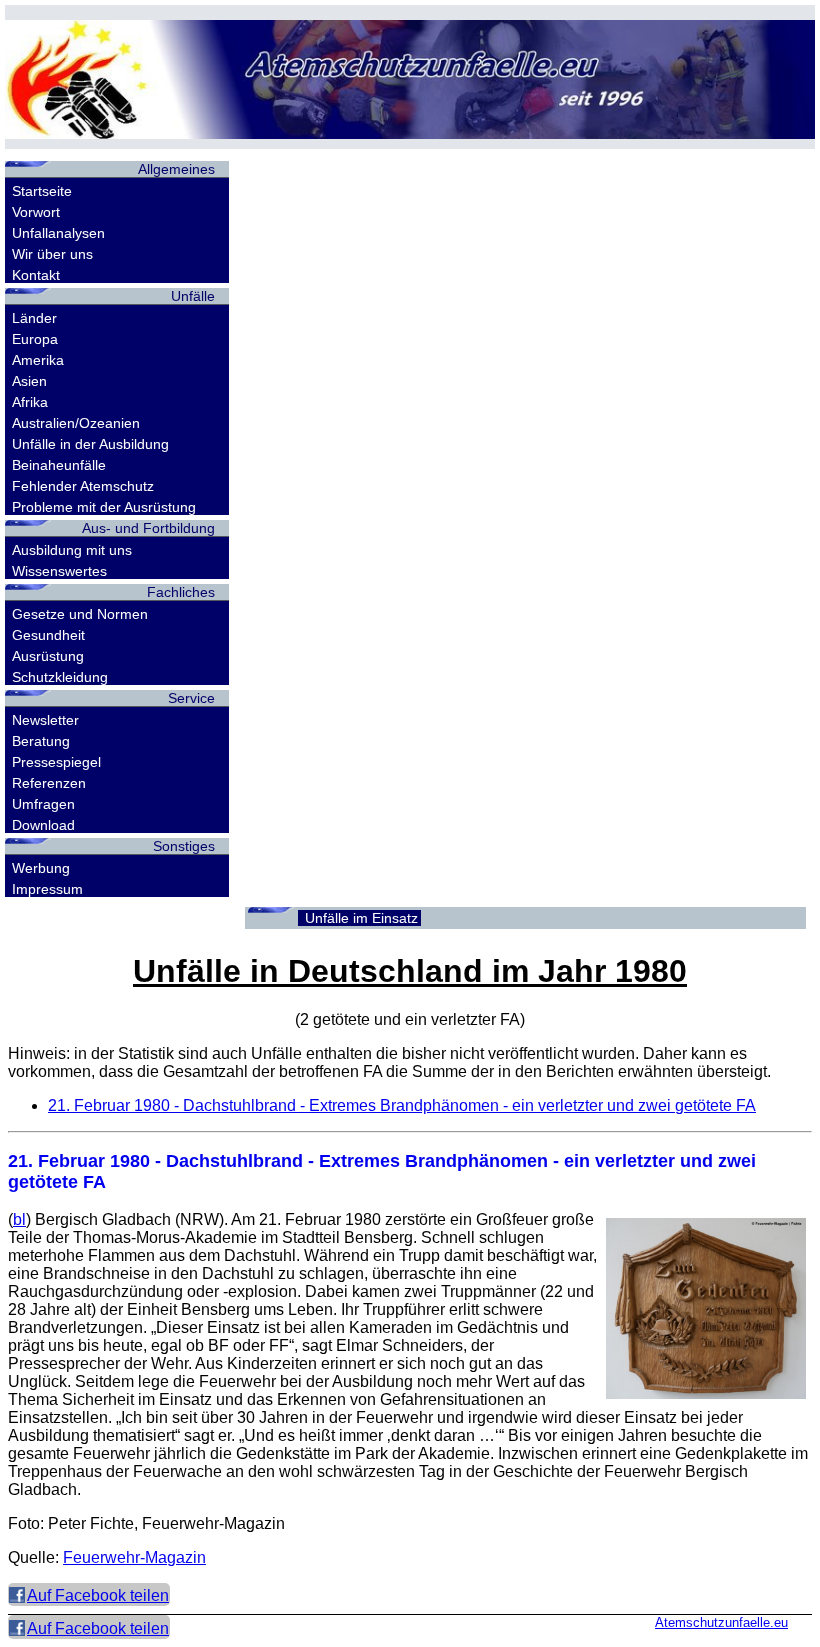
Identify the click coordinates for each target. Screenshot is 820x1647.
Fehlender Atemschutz (83, 486)
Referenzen (49, 783)
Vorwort (36, 212)
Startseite (42, 191)
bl (19, 1219)
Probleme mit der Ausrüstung (104, 507)
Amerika (38, 360)
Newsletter (45, 720)
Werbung (41, 868)
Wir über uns (52, 254)
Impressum (47, 889)
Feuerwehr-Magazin (134, 1557)
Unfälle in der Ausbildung (90, 444)
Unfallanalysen (58, 233)
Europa (35, 339)
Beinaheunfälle (59, 465)
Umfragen (43, 804)
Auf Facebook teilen (98, 1595)
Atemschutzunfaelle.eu (721, 1622)
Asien (29, 381)
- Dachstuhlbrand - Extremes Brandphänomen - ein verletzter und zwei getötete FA (402, 1105)
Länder (34, 318)
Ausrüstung (48, 656)
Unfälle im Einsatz (361, 918)
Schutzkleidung (60, 677)
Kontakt (36, 275)
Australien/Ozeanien (76, 423)
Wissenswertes (59, 571)
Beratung (41, 741)
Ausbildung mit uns (72, 550)
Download (43, 825)
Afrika (30, 402)
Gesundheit (48, 635)
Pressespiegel (56, 762)
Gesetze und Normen (80, 614)
